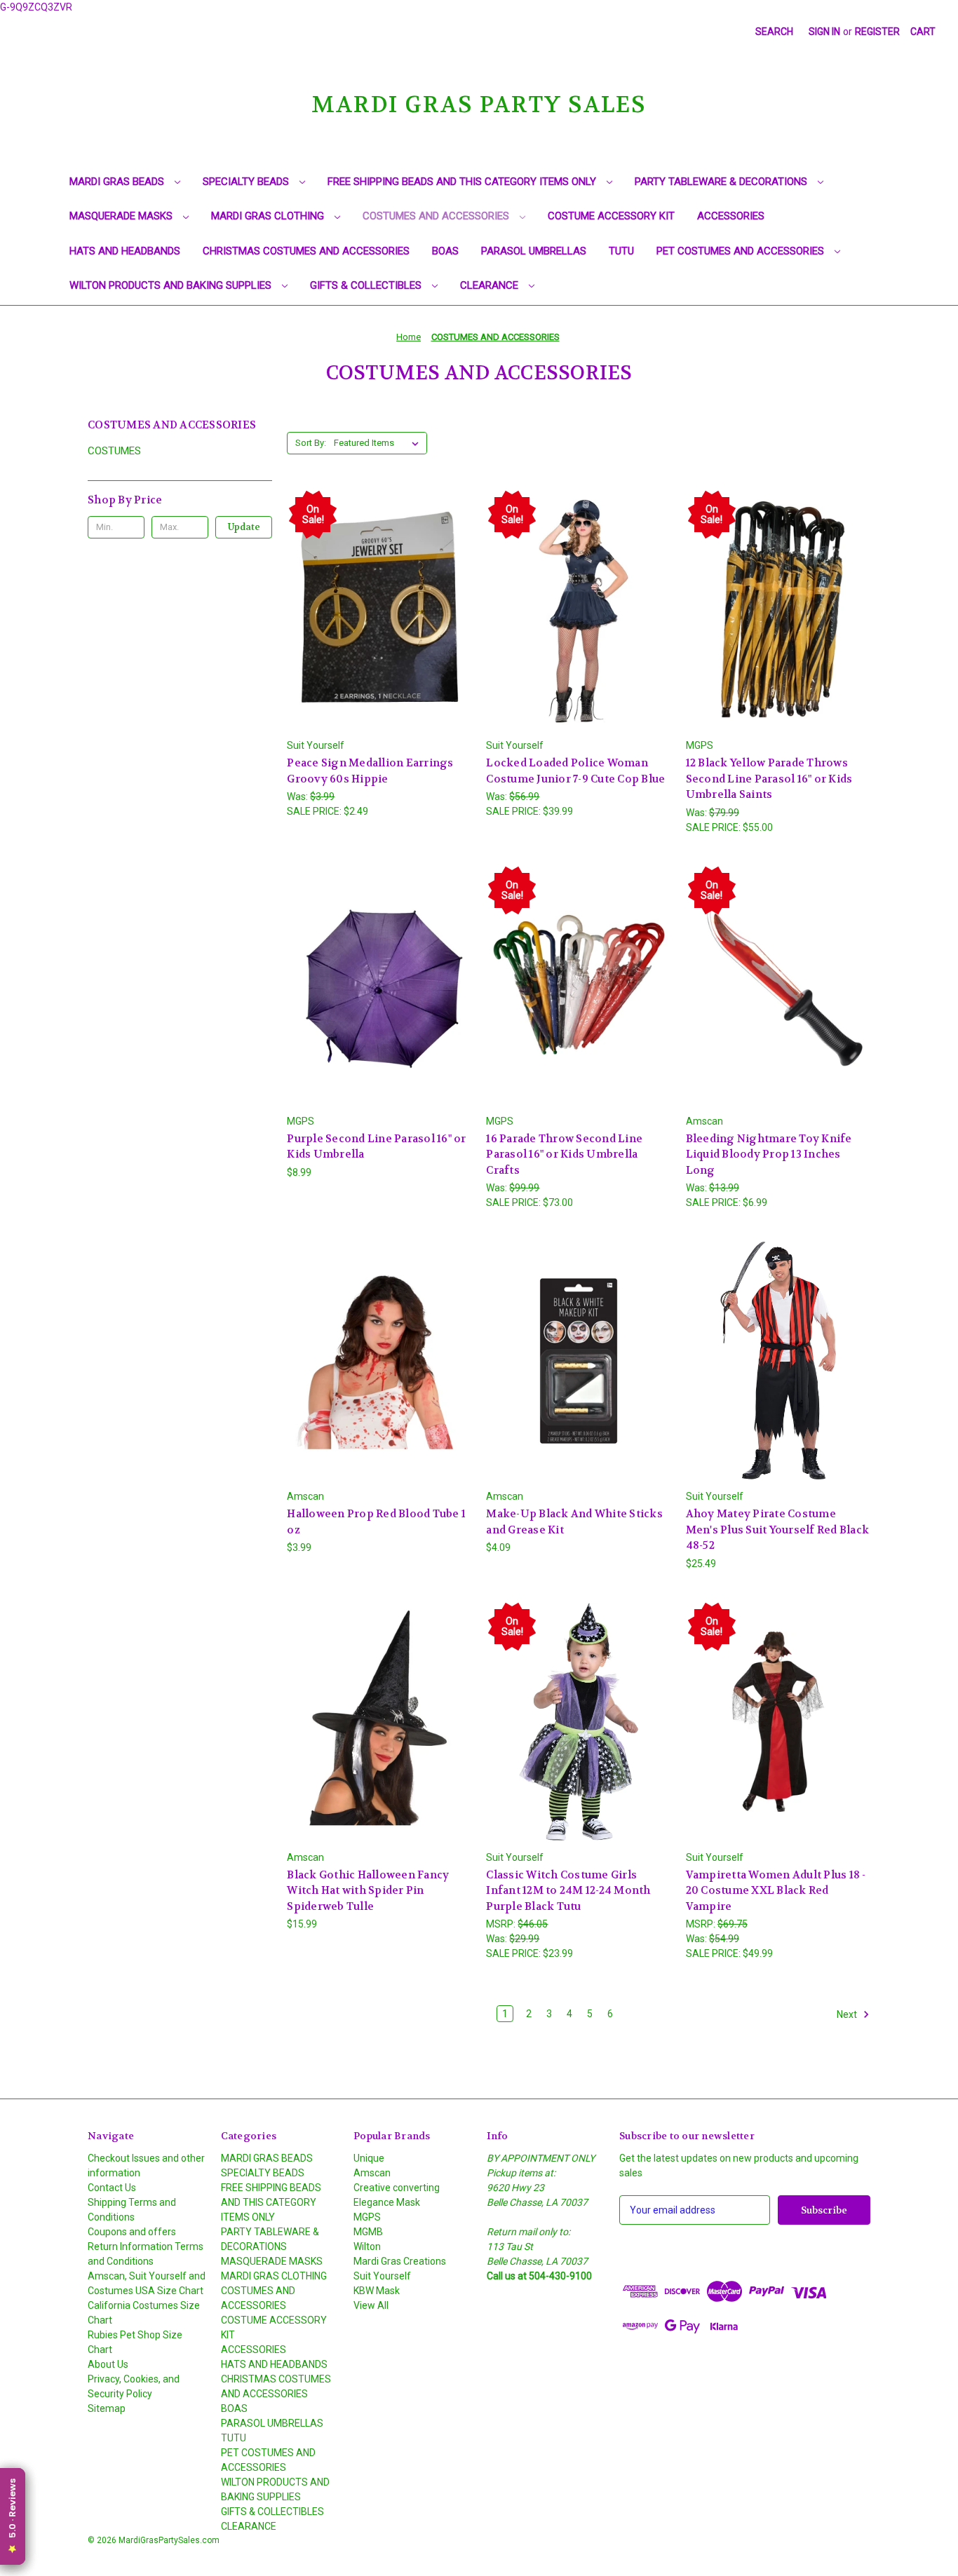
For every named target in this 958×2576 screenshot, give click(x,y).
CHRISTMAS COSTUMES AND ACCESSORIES (306, 251)
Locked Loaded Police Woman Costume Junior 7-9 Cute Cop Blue (575, 771)
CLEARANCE (491, 285)
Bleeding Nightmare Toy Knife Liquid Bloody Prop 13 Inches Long (769, 1154)
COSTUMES (114, 451)
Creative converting (397, 2188)
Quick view (377, 584)
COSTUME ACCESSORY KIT (611, 216)
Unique (369, 2158)
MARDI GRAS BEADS (118, 182)
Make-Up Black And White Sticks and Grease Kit (574, 1522)
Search (774, 32)
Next (848, 2014)
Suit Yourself (382, 2276)
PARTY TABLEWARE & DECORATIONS (722, 182)
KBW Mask (377, 2291)
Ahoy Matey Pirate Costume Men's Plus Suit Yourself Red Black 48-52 (778, 1530)
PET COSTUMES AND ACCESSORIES (742, 251)
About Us (108, 2364)
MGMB (368, 2232)
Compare (375, 610)
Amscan (372, 2173)
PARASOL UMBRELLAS (534, 251)
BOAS (445, 251)
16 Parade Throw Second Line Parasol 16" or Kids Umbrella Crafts (564, 1154)
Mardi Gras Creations (400, 2261)
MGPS (367, 2217)
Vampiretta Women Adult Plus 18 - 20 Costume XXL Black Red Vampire (776, 1891)
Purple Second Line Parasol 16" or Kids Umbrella (376, 1147)
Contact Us (112, 2188)
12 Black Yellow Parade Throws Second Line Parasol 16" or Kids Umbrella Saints (769, 779)
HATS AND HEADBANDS (125, 251)
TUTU (621, 251)
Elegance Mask (387, 2202)
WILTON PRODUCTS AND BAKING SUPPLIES (172, 285)
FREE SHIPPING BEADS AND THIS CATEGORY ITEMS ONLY (463, 182)
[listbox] (379, 443)
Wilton (367, 2246)
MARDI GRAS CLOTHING (269, 216)
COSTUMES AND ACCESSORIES (437, 216)
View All (371, 2305)
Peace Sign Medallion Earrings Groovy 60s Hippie (370, 771)
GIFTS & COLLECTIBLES (367, 285)
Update (244, 527)
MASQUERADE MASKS (122, 216)
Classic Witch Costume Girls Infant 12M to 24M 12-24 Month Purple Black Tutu (568, 1891)
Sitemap (107, 2408)
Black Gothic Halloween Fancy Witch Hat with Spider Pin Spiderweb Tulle (368, 1891)
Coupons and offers (132, 2232)
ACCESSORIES (731, 216)
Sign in (824, 32)
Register (877, 32)
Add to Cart (379, 635)
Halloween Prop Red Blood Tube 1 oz (376, 1522)
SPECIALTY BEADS (247, 182)
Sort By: (311, 443)
